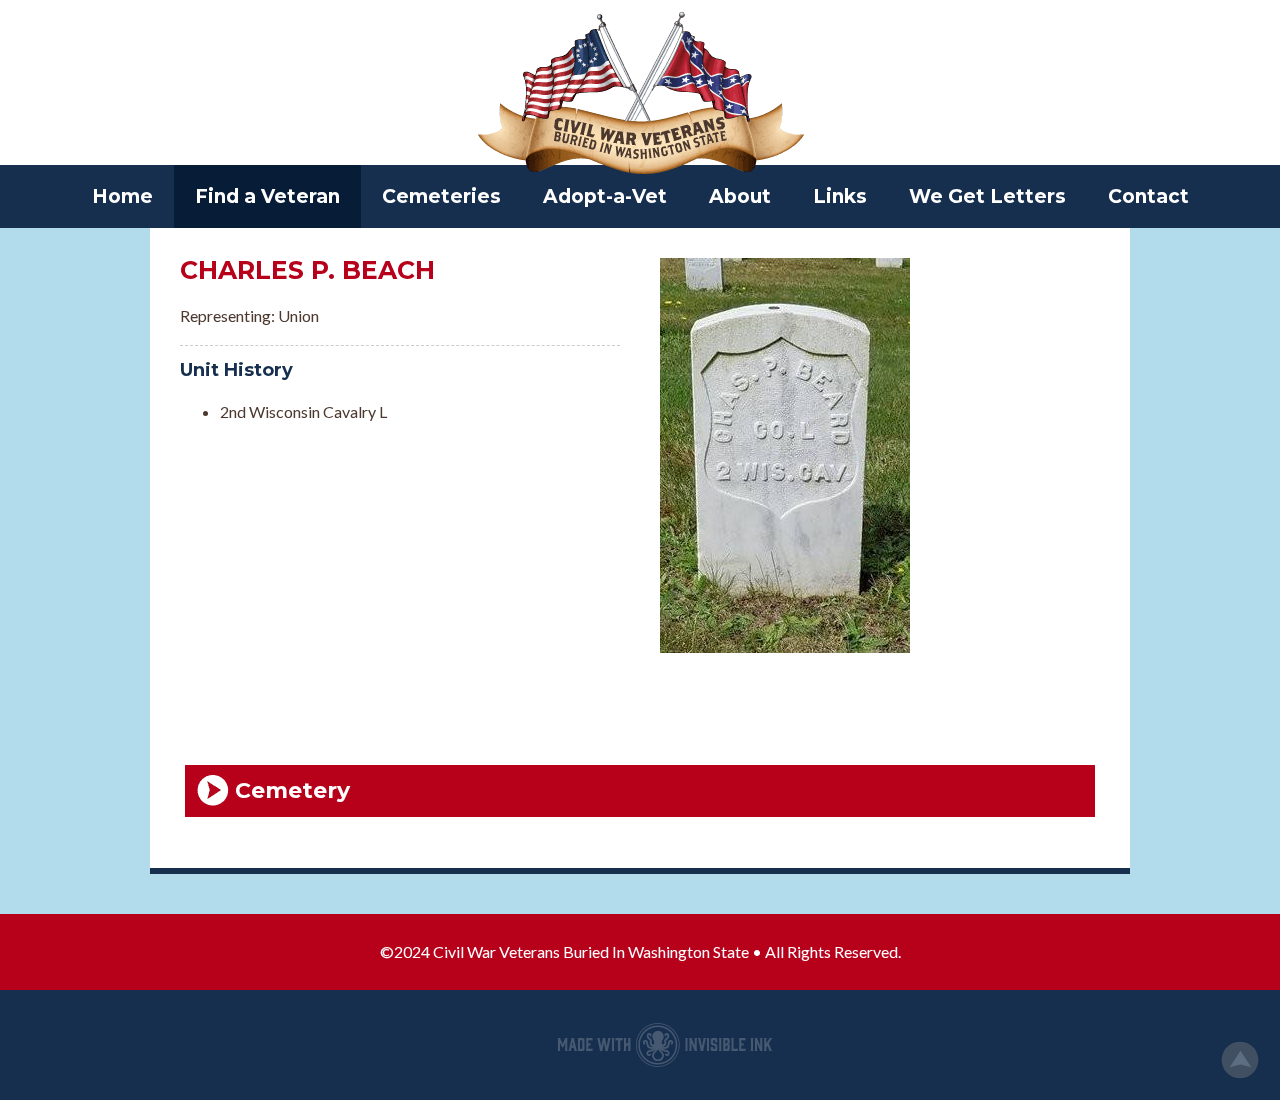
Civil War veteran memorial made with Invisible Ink (665, 1045)
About (740, 196)
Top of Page (1240, 1060)
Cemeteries (441, 196)
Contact (1148, 196)
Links (840, 196)
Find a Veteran (267, 196)
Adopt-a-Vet (605, 196)
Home (122, 196)
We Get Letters (987, 196)
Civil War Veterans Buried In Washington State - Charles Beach (640, 95)
